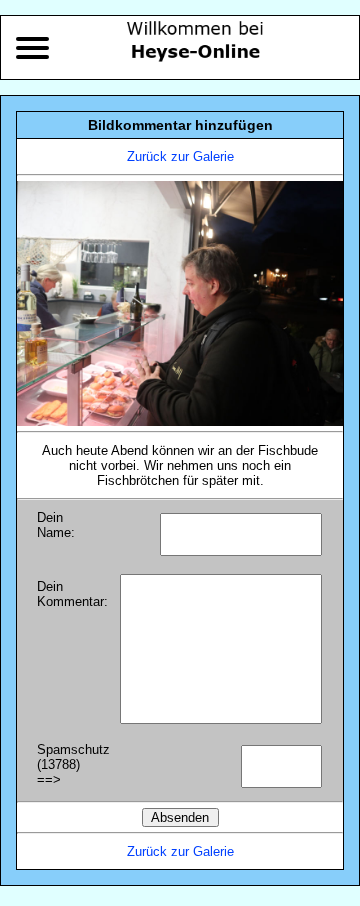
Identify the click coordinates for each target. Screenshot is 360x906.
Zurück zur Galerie (180, 156)
